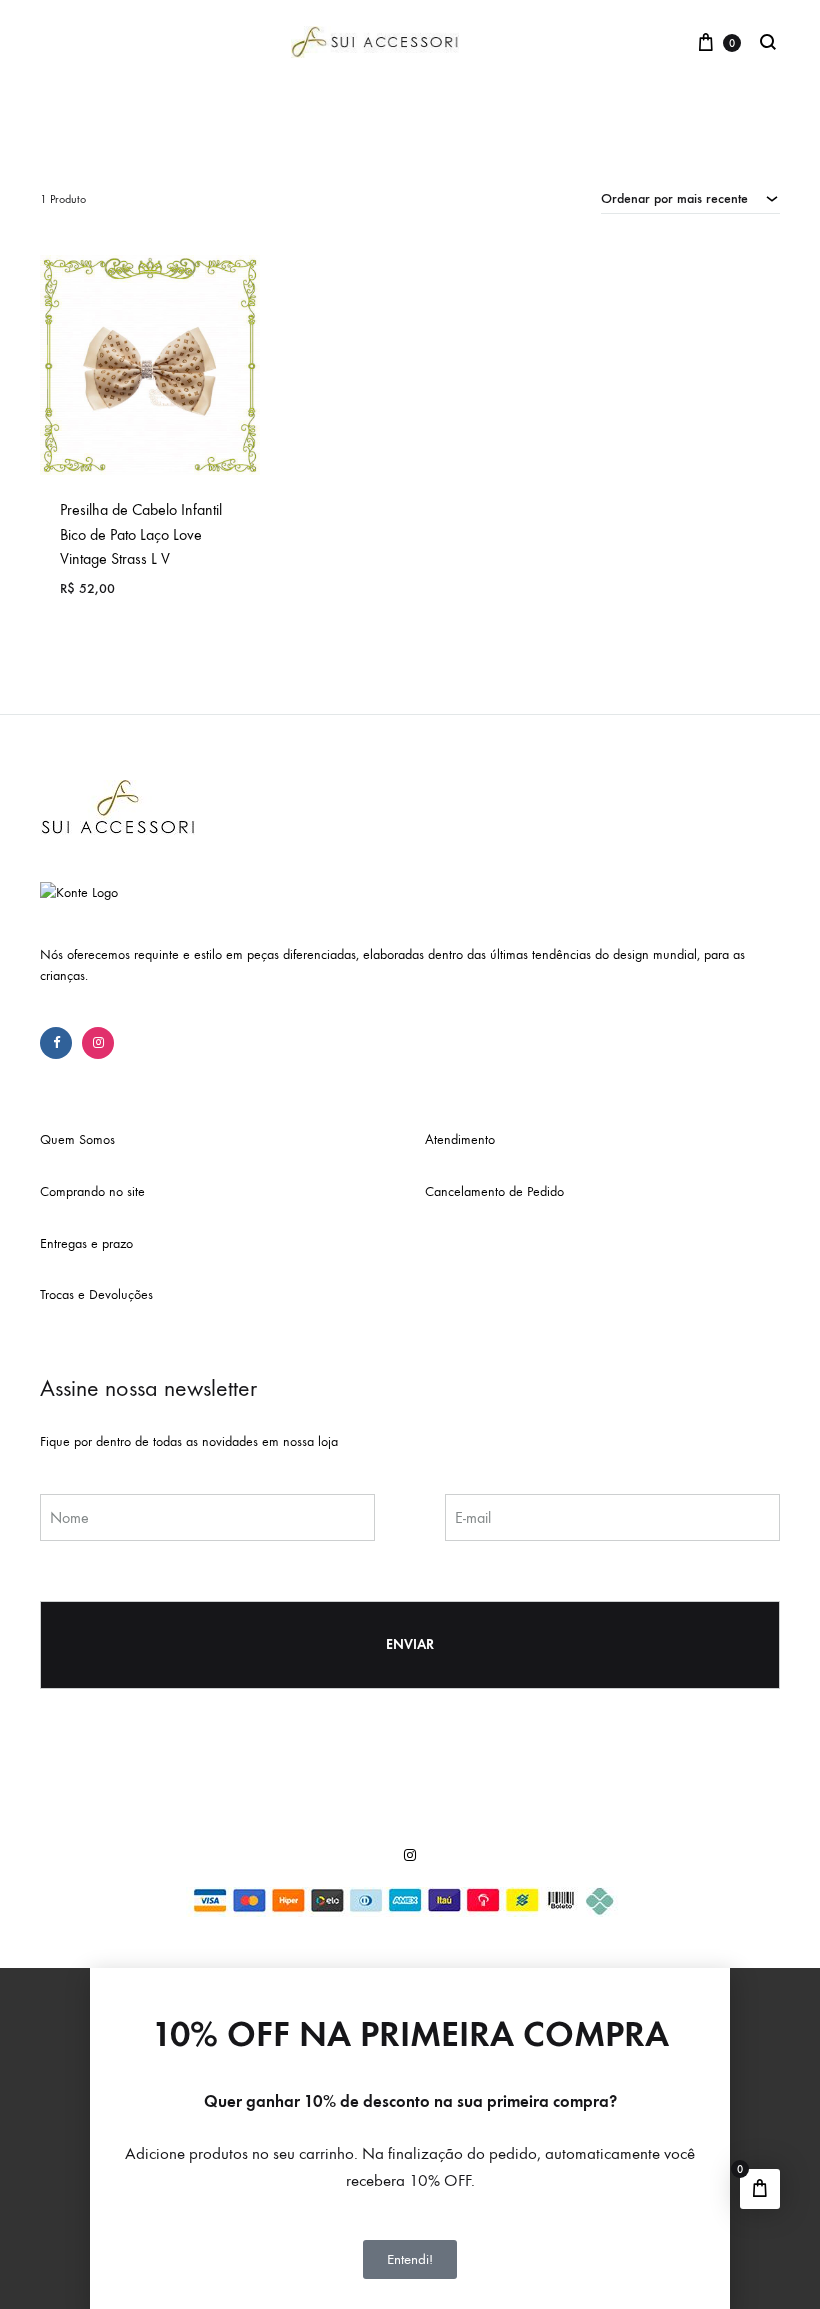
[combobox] (690, 198)
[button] (410, 1977)
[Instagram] (98, 1043)
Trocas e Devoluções (96, 1294)
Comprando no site (92, 1191)
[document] (410, 2138)
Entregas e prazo (86, 1243)
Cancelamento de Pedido (494, 1191)
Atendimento (460, 1139)
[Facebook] (56, 1043)
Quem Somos (77, 1139)
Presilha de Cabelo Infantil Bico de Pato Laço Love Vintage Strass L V (141, 534)
